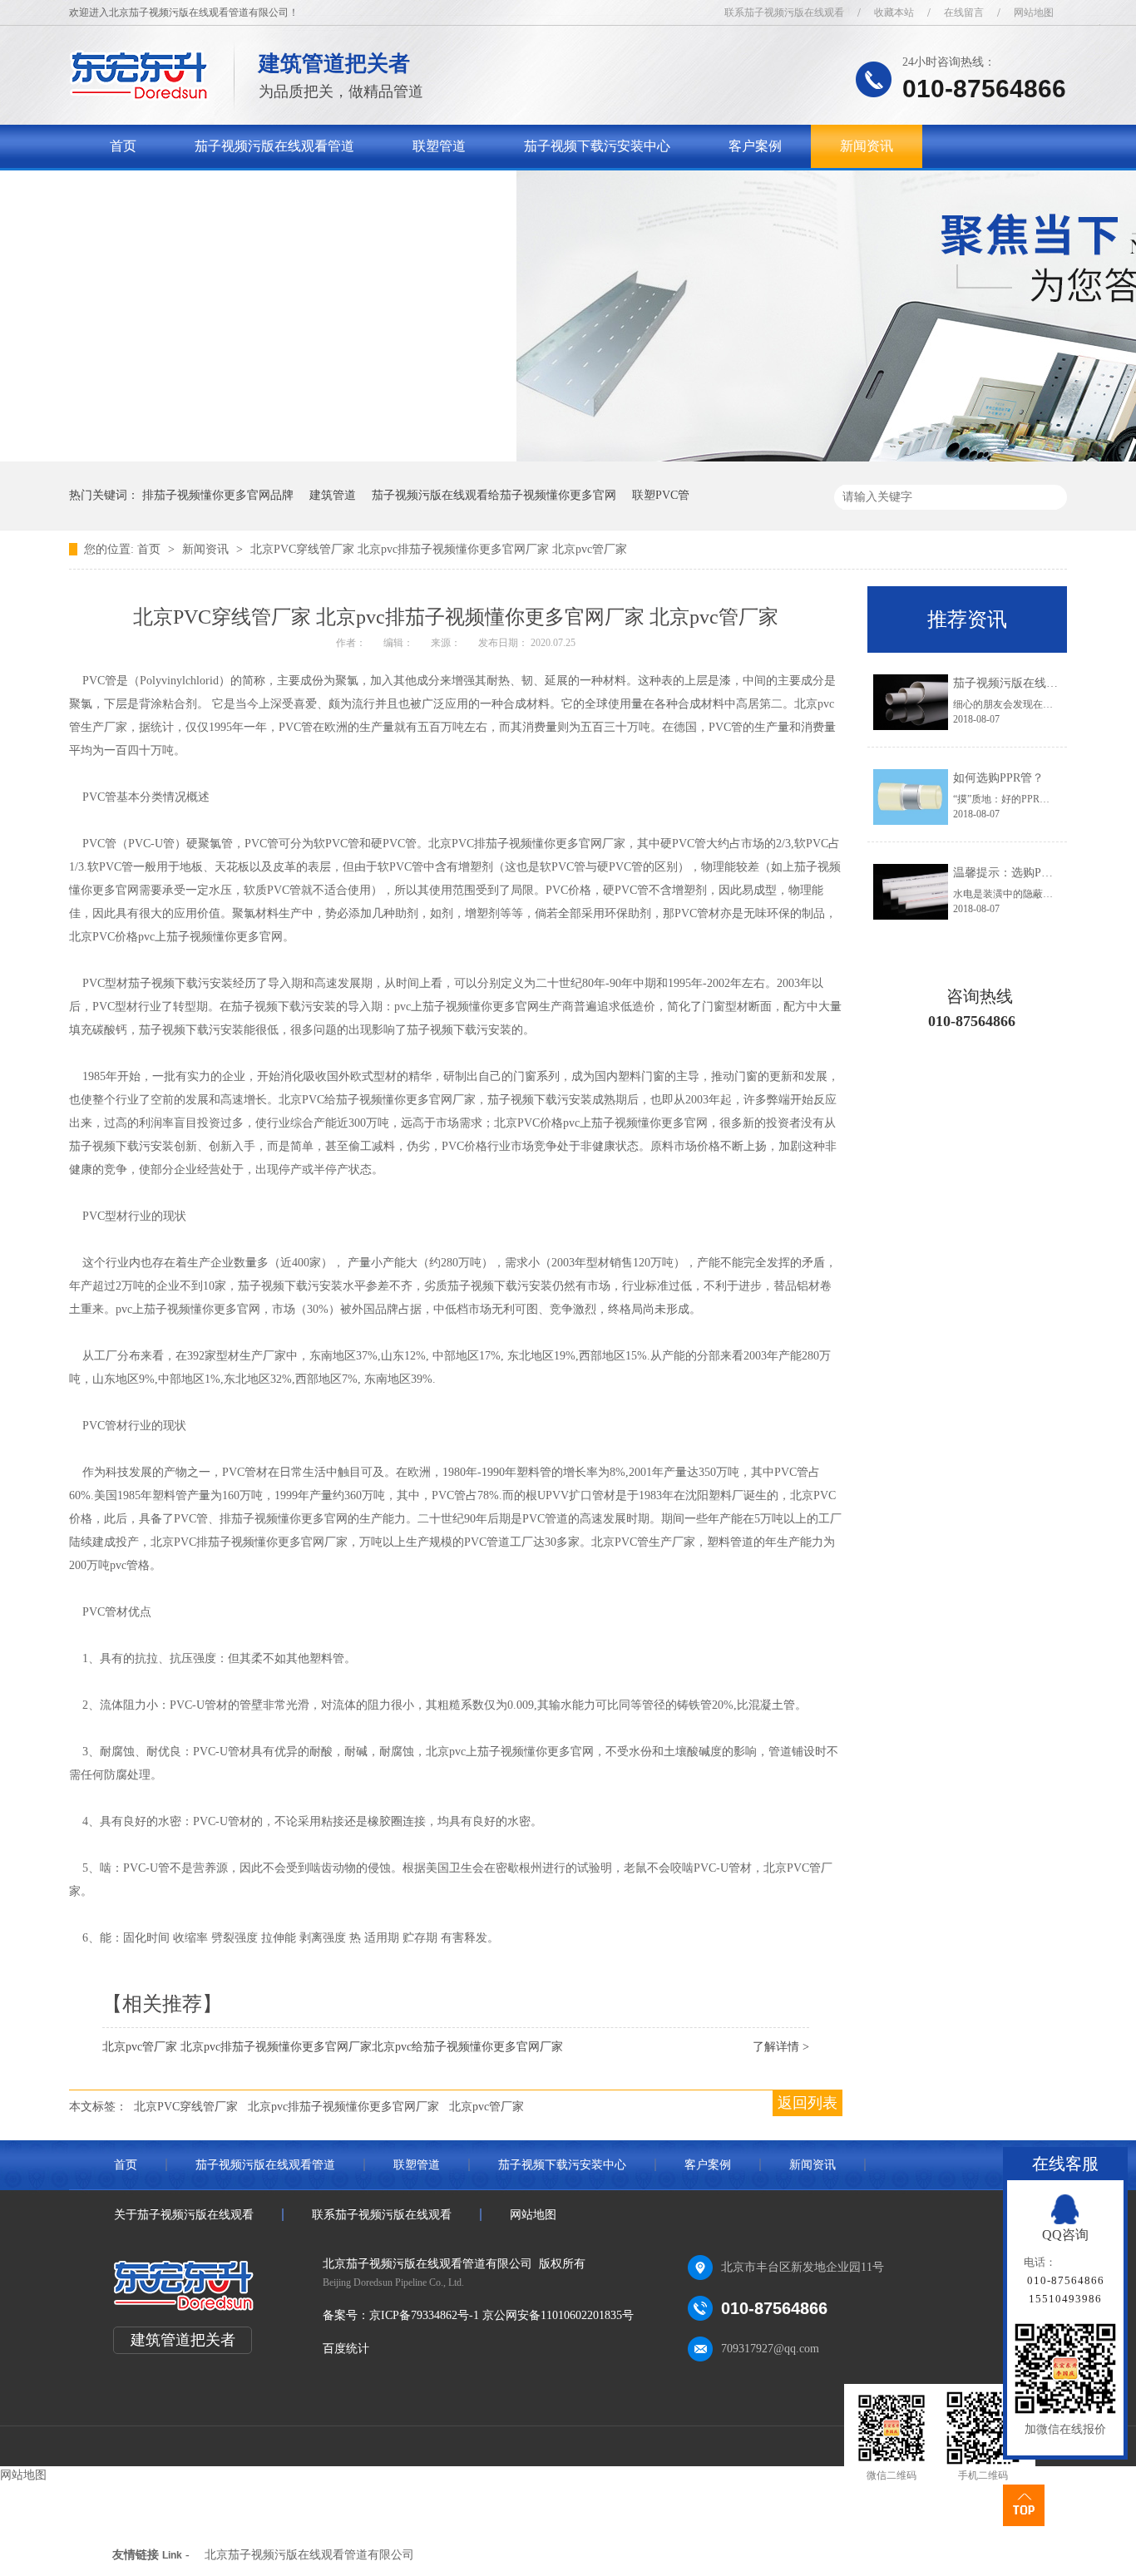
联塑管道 (439, 146)
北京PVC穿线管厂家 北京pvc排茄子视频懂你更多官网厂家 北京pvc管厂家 (439, 549)
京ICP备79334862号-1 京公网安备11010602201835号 (501, 2315)
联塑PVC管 (661, 495)
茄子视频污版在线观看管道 (274, 146)
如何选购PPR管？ (998, 778)
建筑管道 (333, 495)
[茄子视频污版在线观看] (139, 96)
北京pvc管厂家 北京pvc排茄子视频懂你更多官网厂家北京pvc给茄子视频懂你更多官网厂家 (333, 2047)
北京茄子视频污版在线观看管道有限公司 (309, 2555)
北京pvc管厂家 (487, 2107)
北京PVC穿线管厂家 (186, 2107)
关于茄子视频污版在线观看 (190, 189)
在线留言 (964, 12)
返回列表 (808, 2103)
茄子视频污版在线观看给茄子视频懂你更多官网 (494, 495)
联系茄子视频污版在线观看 (784, 12)
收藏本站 (894, 12)
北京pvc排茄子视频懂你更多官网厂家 (343, 2107)
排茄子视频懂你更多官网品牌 (218, 495)
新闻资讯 (867, 146)
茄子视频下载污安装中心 (597, 146)
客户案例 (755, 146)
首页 (123, 146)
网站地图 (1034, 12)
